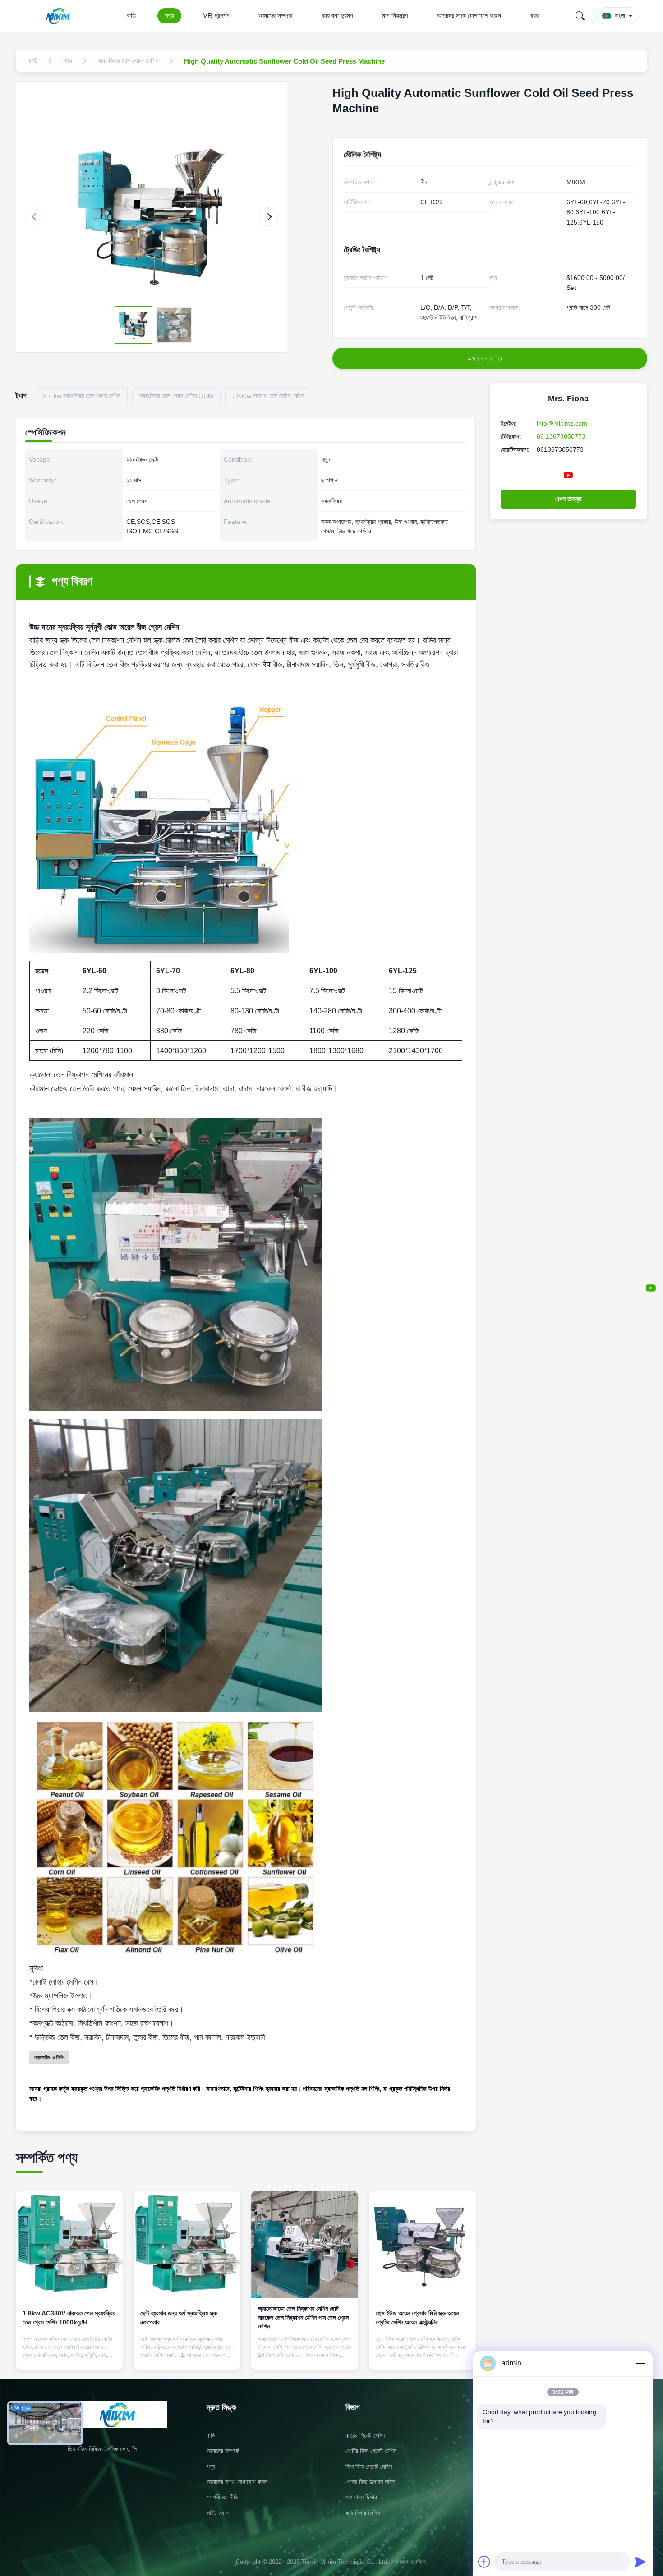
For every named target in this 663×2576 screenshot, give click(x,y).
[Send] (640, 2562)
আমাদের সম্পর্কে (276, 16)
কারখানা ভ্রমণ (337, 16)
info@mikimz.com (562, 423)
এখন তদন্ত (569, 499)
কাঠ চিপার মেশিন (363, 2513)
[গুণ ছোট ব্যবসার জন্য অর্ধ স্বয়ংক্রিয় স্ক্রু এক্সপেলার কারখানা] (187, 2244)
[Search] (580, 16)
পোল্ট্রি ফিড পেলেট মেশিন (371, 2451)
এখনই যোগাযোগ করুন (69, 2355)
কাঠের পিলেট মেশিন (365, 2435)
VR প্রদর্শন (216, 16)
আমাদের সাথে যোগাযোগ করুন (469, 16)
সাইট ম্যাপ (218, 2513)
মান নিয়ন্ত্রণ (395, 16)
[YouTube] (651, 1288)
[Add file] (484, 2562)
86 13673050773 (561, 436)
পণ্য (169, 16)
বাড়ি (131, 16)
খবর (534, 16)
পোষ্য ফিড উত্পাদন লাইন (370, 2482)
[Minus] (640, 2363)
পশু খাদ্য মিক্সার (361, 2497)
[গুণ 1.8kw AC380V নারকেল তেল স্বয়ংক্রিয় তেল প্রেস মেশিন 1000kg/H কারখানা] (69, 2244)
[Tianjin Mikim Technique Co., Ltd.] (60, 16)
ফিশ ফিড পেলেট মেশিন (369, 2466)
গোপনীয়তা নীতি (223, 2497)
